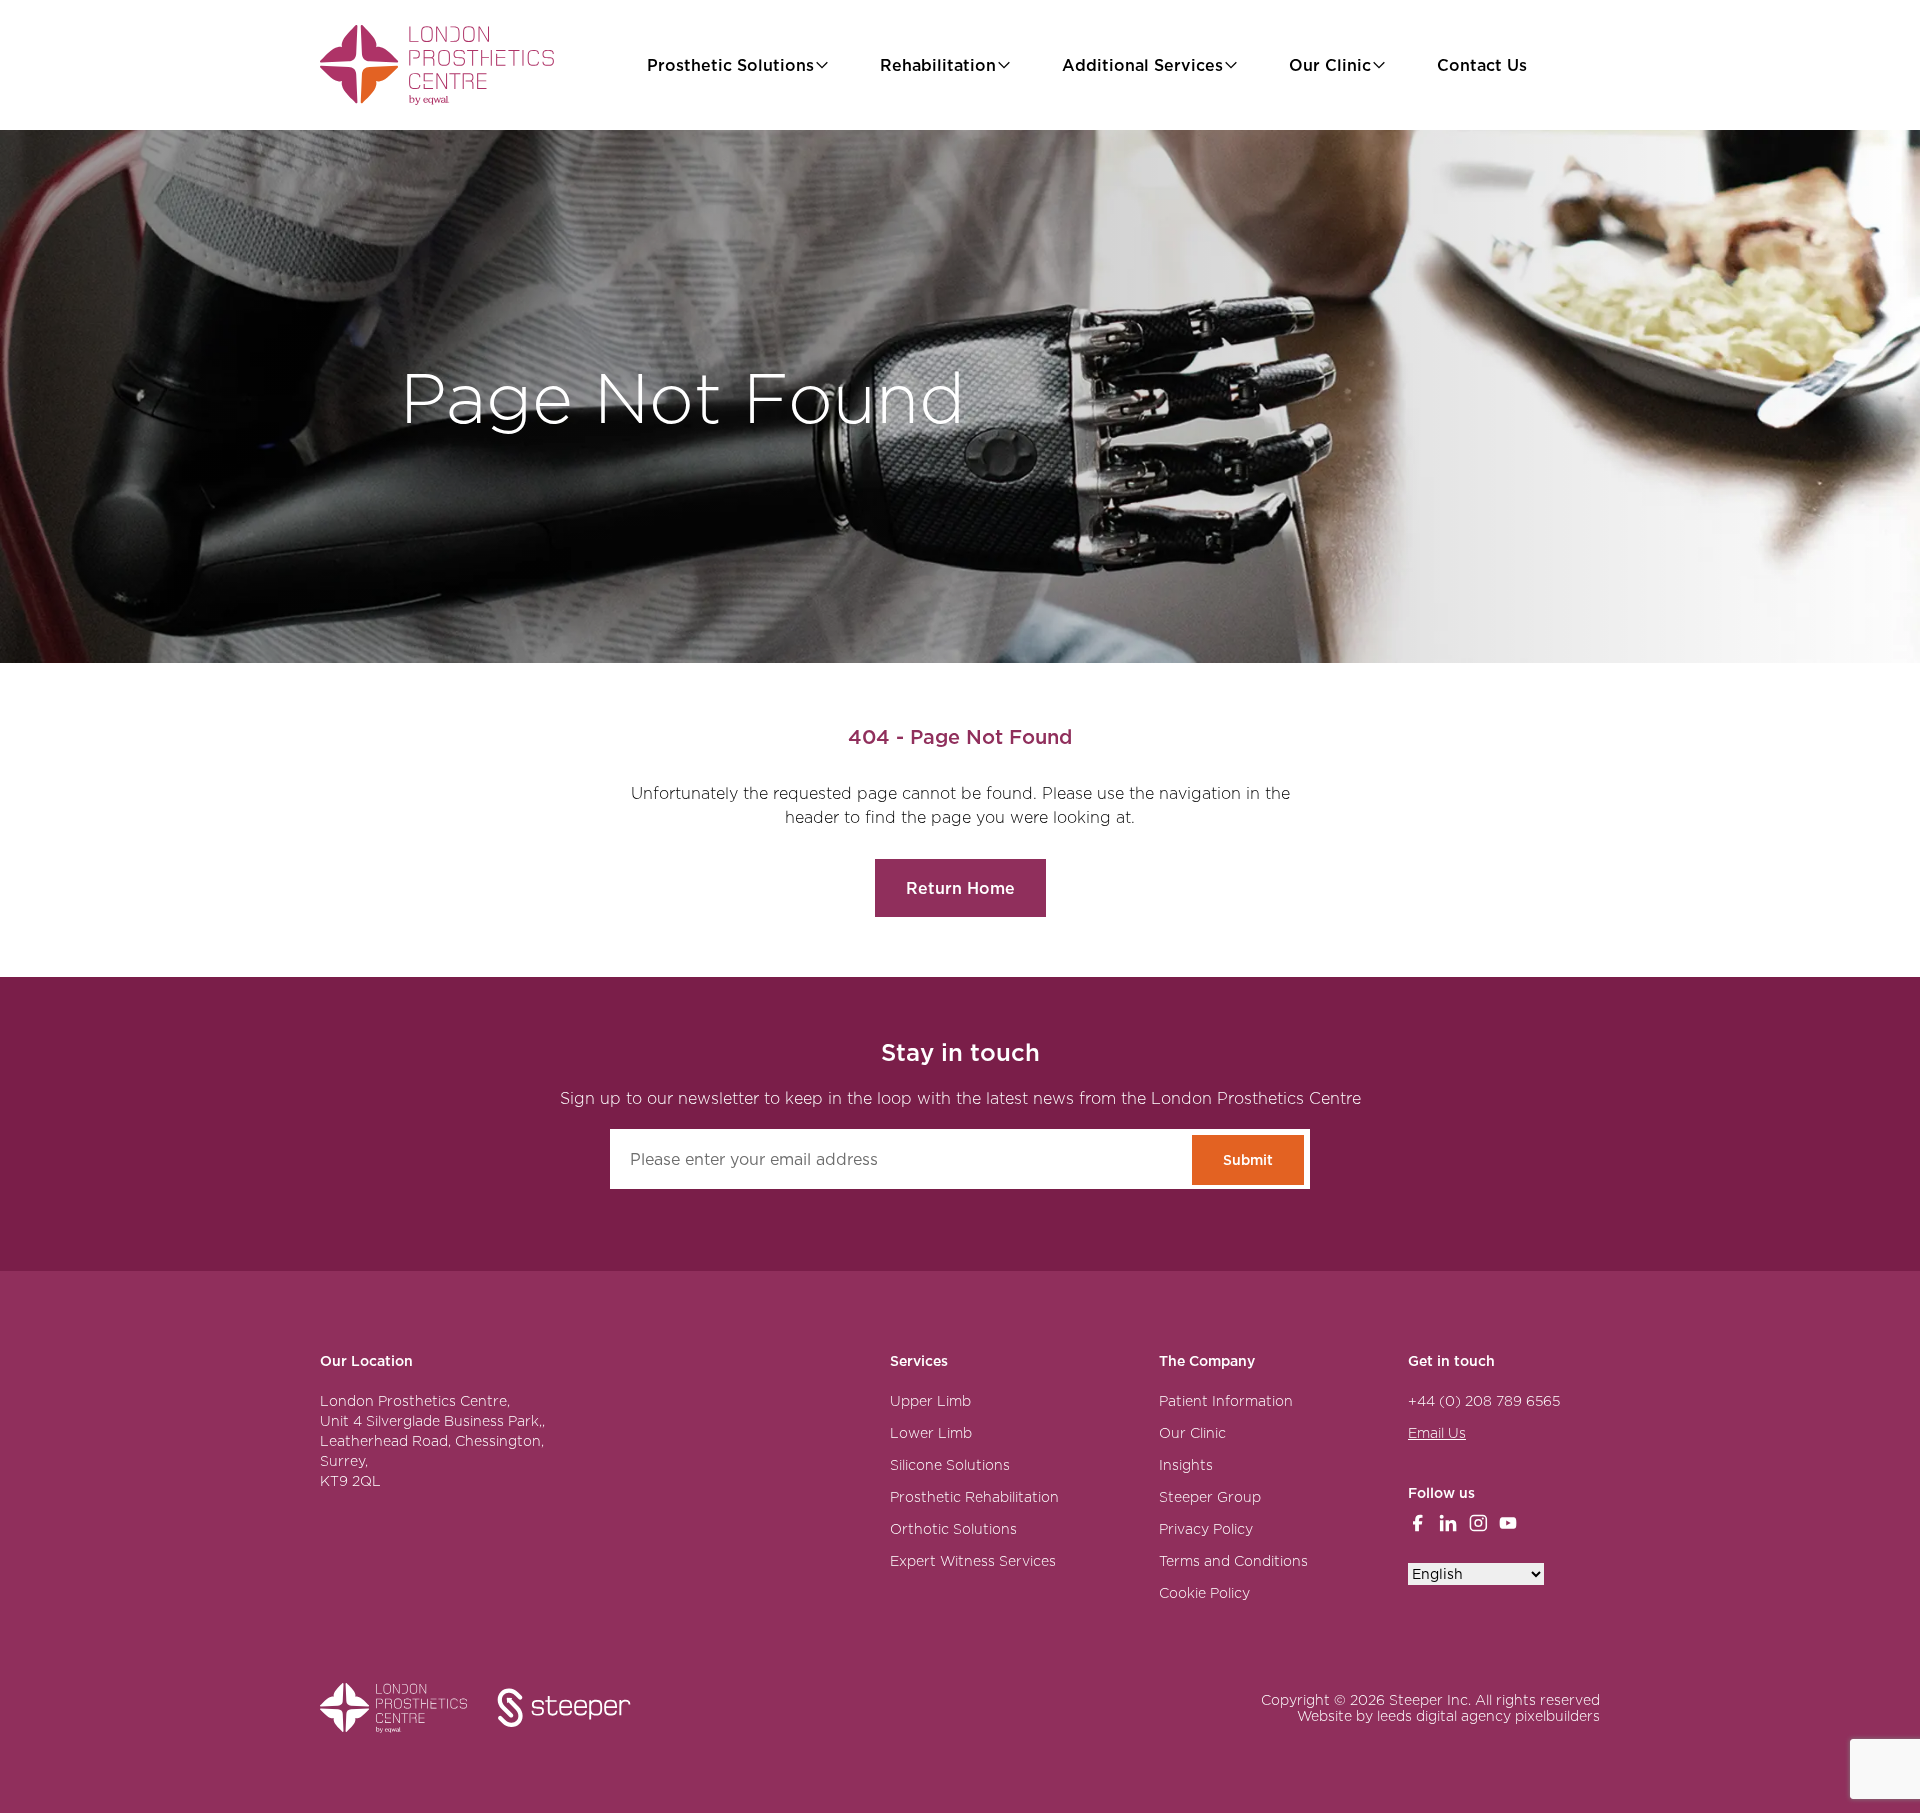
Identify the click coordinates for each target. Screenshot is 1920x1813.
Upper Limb (930, 1401)
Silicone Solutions (950, 1465)
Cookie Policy (1204, 1593)
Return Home (960, 888)
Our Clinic (1330, 65)
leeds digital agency (1444, 1716)
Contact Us (1482, 65)
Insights (1186, 1465)
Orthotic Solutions (953, 1529)
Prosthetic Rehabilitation (974, 1497)
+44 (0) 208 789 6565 (1484, 1401)
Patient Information (1226, 1401)
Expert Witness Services (973, 1561)
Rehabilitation (938, 65)
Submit (1248, 1160)
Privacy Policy (1206, 1529)
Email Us (1437, 1433)
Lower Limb (931, 1433)
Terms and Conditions (1233, 1561)
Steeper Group (1210, 1497)
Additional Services (1142, 65)
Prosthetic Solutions (730, 65)
